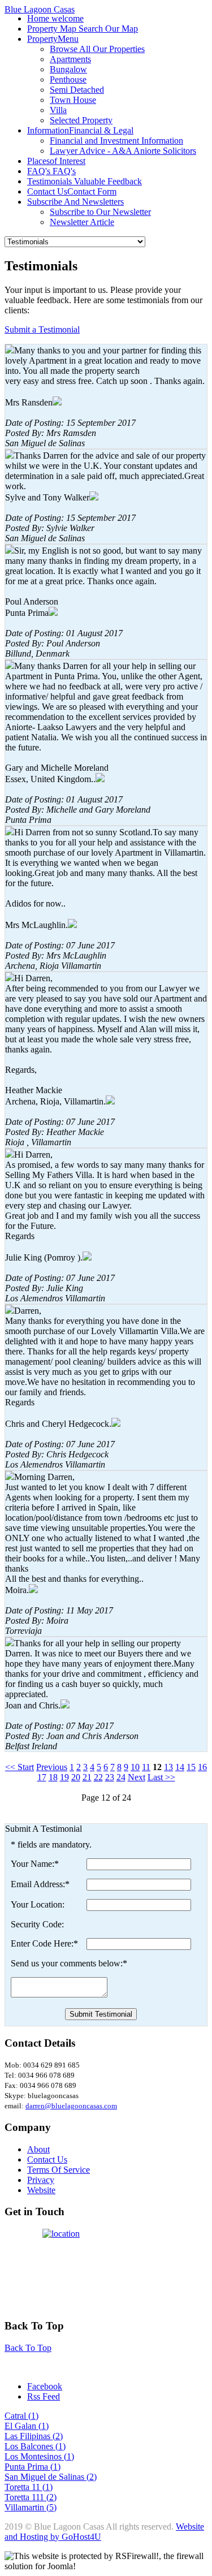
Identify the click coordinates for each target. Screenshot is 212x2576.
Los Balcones (30, 2446)
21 (87, 1777)
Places (56, 161)
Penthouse (68, 79)
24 (121, 1777)
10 (135, 1767)
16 (202, 1767)
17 (42, 1777)
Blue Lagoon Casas (40, 9)
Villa (58, 110)
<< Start (20, 1767)
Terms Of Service (59, 2170)
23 (110, 1777)
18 (53, 1777)
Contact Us (72, 191)
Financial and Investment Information (116, 141)
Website (41, 2190)
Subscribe (75, 202)
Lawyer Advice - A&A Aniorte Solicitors (123, 151)
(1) (33, 2416)
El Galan (21, 2426)
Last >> (161, 1777)
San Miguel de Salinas (46, 2477)
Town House (73, 100)
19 (64, 1777)
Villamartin (25, 2507)
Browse (97, 49)
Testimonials (85, 181)
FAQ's (51, 171)
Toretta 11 (23, 2487)
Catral (16, 2416)
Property (53, 39)
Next (137, 1777)
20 (76, 1777)
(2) (58, 2436)
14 (180, 1767)
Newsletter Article (82, 222)
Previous (52, 1767)
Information (80, 130)
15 (191, 1767)
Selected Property (81, 120)
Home (55, 18)
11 (146, 1767)
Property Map (83, 29)
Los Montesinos (34, 2456)
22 (98, 1777)
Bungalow (68, 69)
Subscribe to (100, 212)
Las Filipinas (29, 2436)
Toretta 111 (25, 2497)
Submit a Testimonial (42, 329)
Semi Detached (77, 90)
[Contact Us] (106, 2269)
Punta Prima (27, 2467)
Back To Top (28, 2348)
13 (168, 1767)
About (38, 2149)
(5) (51, 2507)
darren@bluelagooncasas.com (71, 2106)
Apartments (70, 59)
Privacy (41, 2180)
